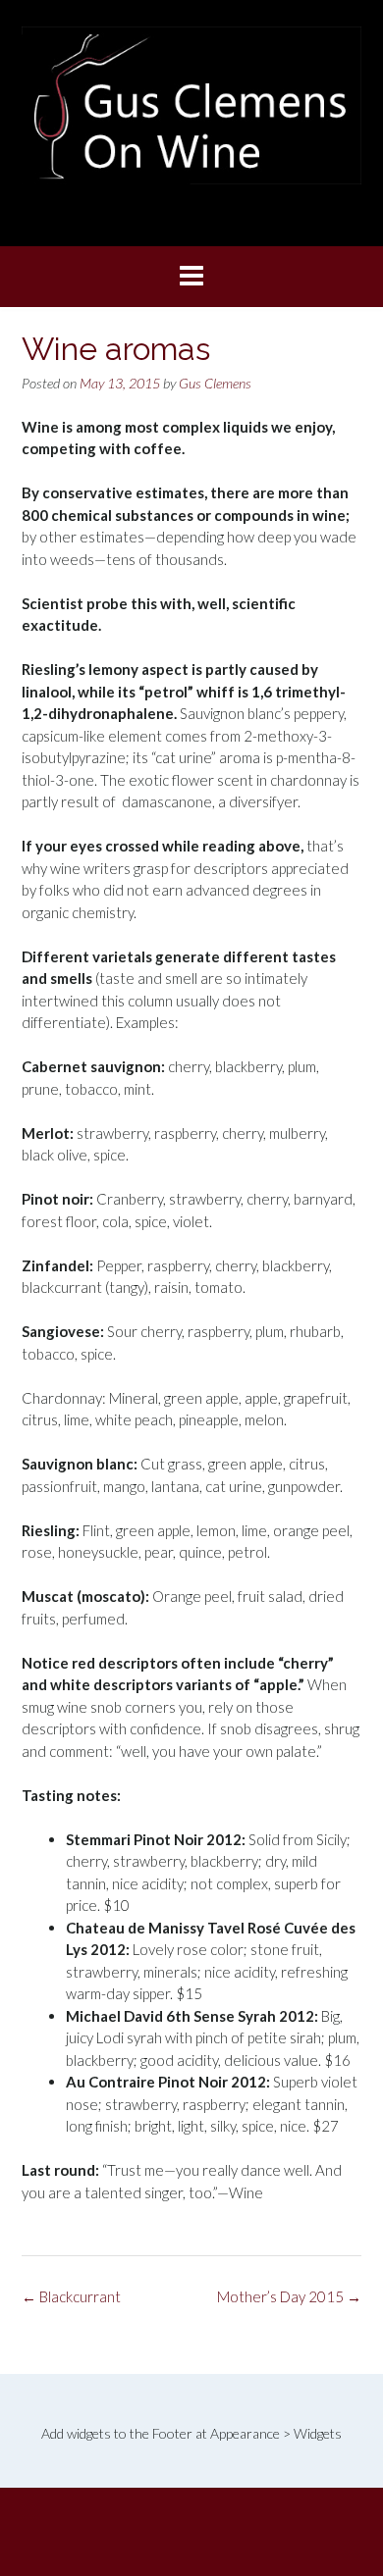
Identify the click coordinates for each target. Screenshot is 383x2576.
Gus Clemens (215, 383)
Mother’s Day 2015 (289, 2296)
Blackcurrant (71, 2296)
